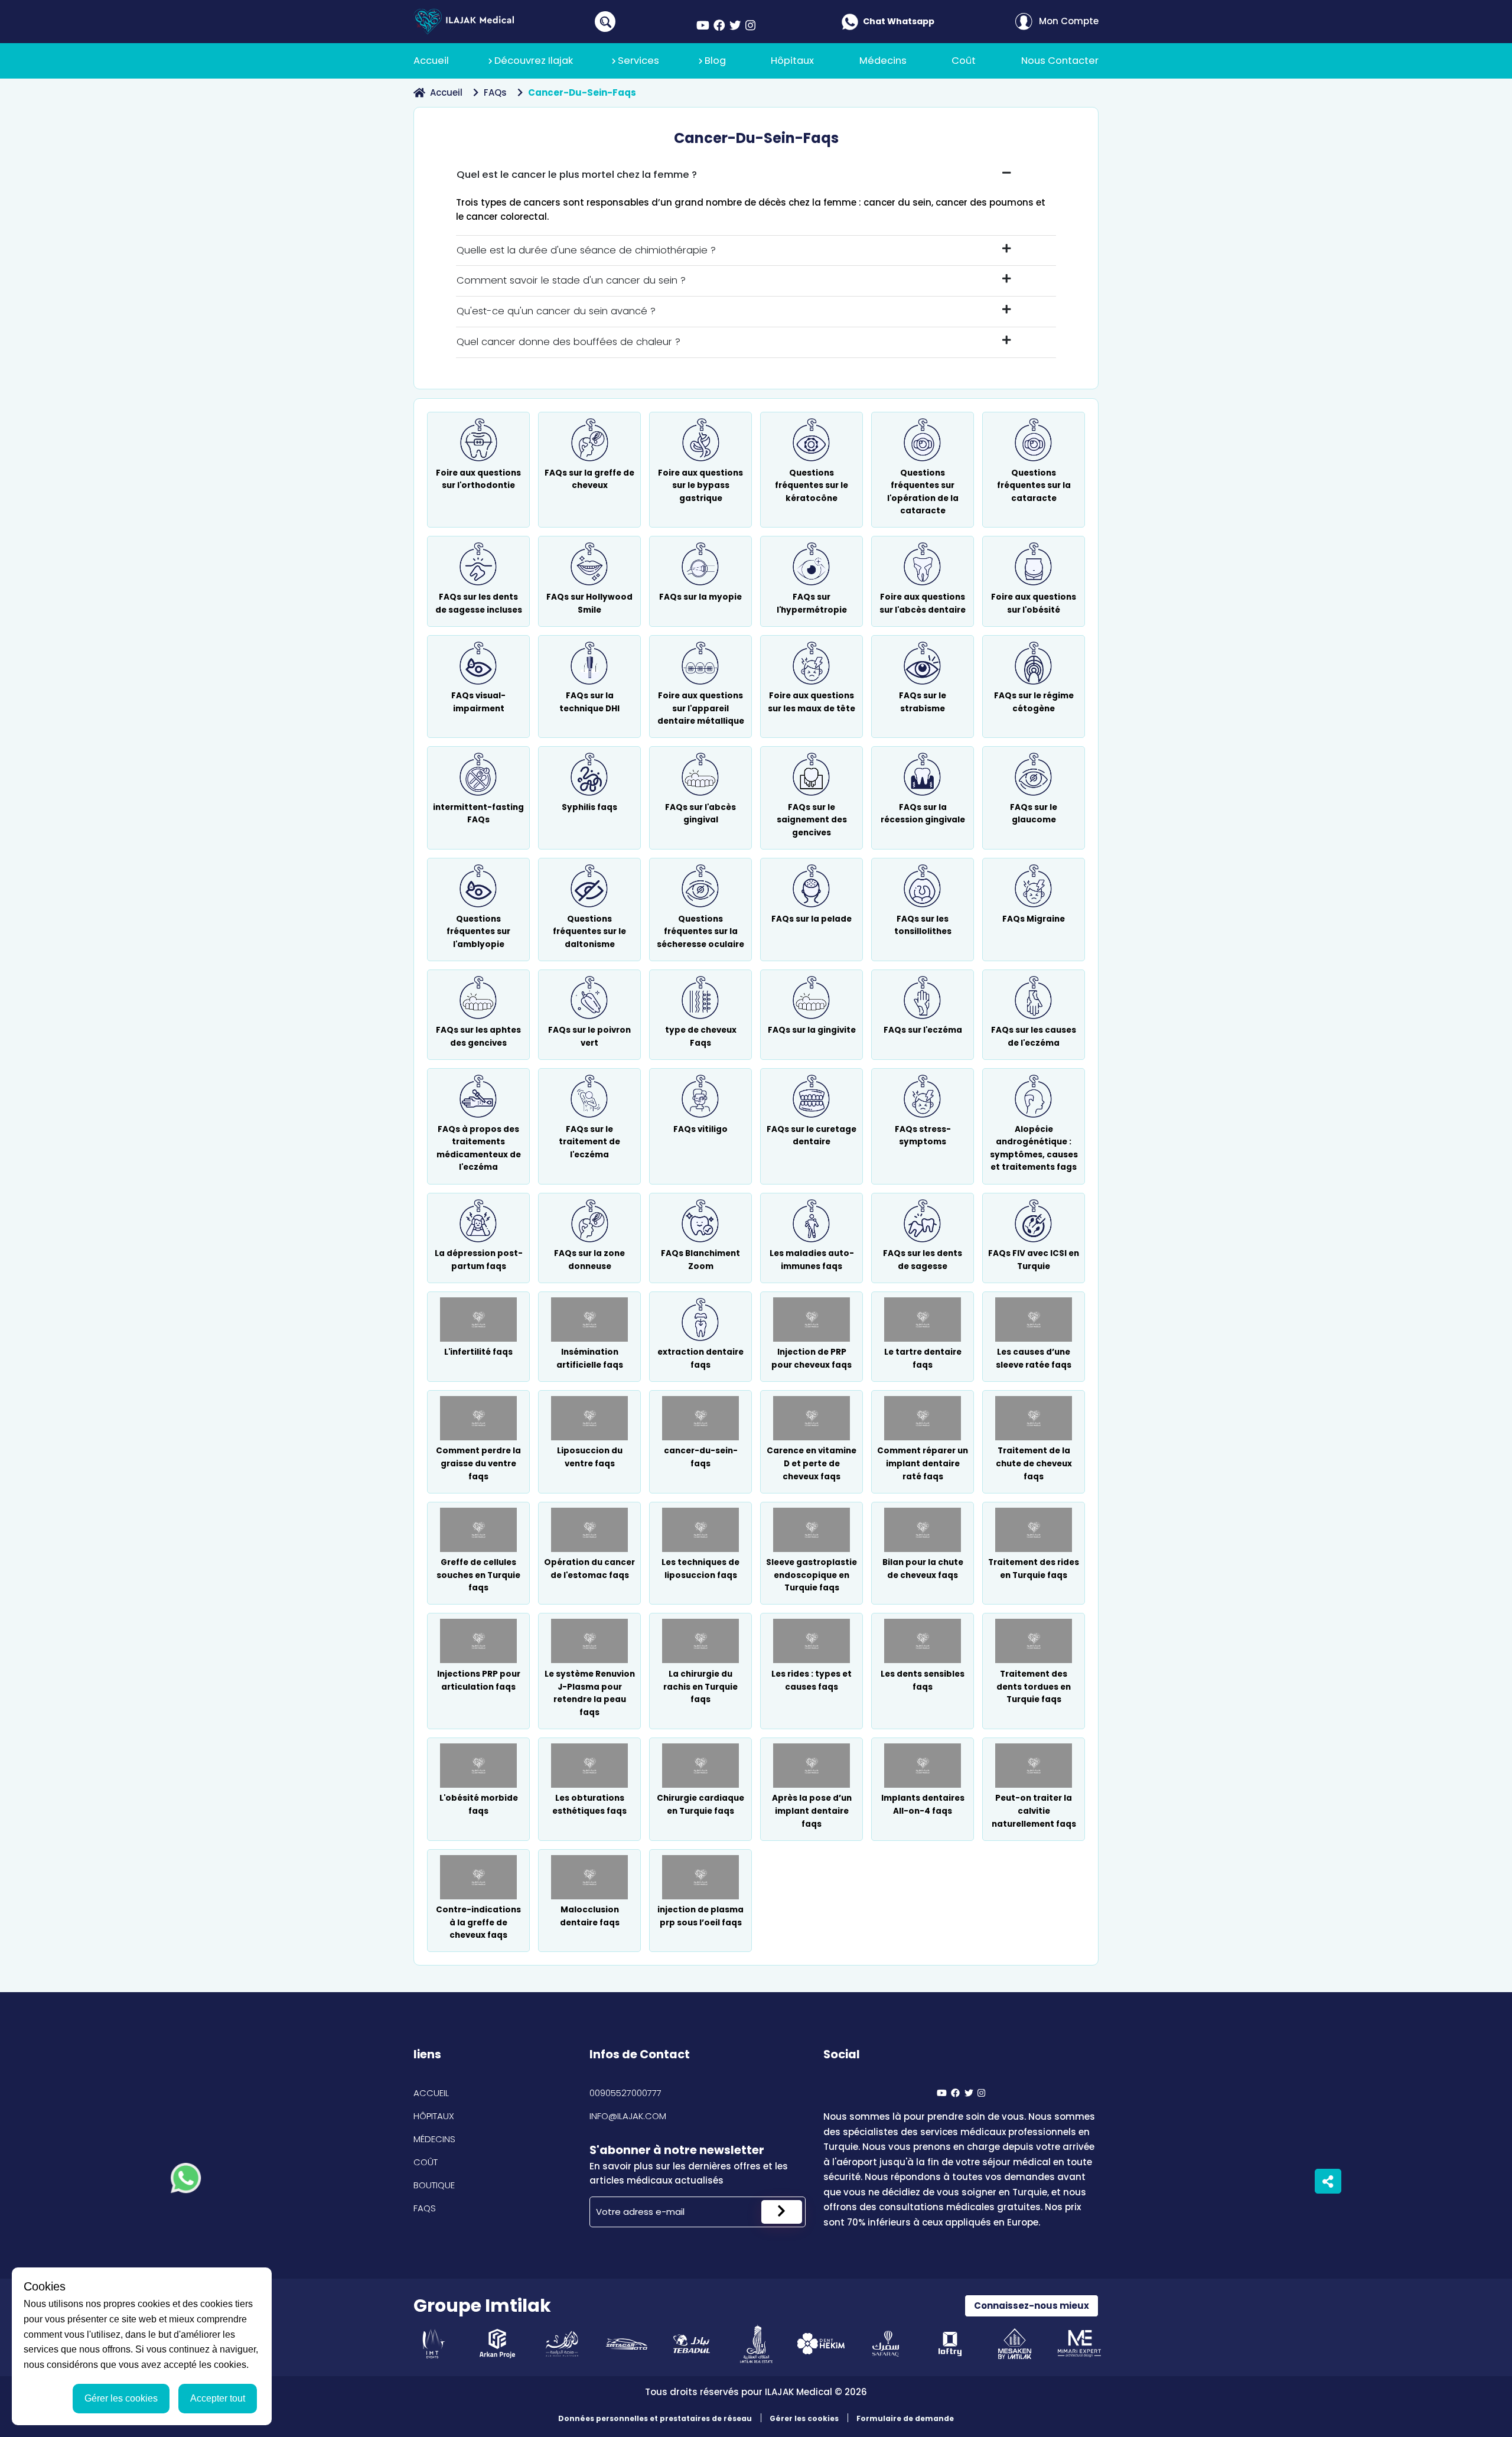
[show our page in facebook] (719, 26)
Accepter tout (218, 2398)
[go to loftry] (950, 2344)
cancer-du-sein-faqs (582, 92)
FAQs (495, 92)
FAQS (425, 2208)
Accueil (446, 92)
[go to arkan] (498, 2344)
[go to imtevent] (433, 2344)
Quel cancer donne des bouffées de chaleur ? (568, 342)
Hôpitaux (434, 2116)
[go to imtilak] (756, 2344)
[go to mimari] (1079, 2344)
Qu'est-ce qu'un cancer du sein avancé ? (556, 311)
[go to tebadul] (691, 2344)
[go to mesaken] (1015, 2344)
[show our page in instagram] (750, 26)
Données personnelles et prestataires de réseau (655, 2418)
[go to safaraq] (886, 2344)
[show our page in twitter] (735, 26)
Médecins (434, 2139)
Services (638, 61)
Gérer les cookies (804, 2418)
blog (715, 61)
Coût (426, 2162)
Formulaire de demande (905, 2418)
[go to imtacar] (627, 2344)
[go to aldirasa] (562, 2344)
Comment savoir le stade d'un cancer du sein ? (571, 280)
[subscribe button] (782, 2212)
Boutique (434, 2185)
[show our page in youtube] (703, 26)
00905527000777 (625, 2093)
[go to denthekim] (821, 2344)
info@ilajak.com (628, 2116)
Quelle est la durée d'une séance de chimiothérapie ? (586, 250)
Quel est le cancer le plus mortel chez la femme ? (577, 175)
